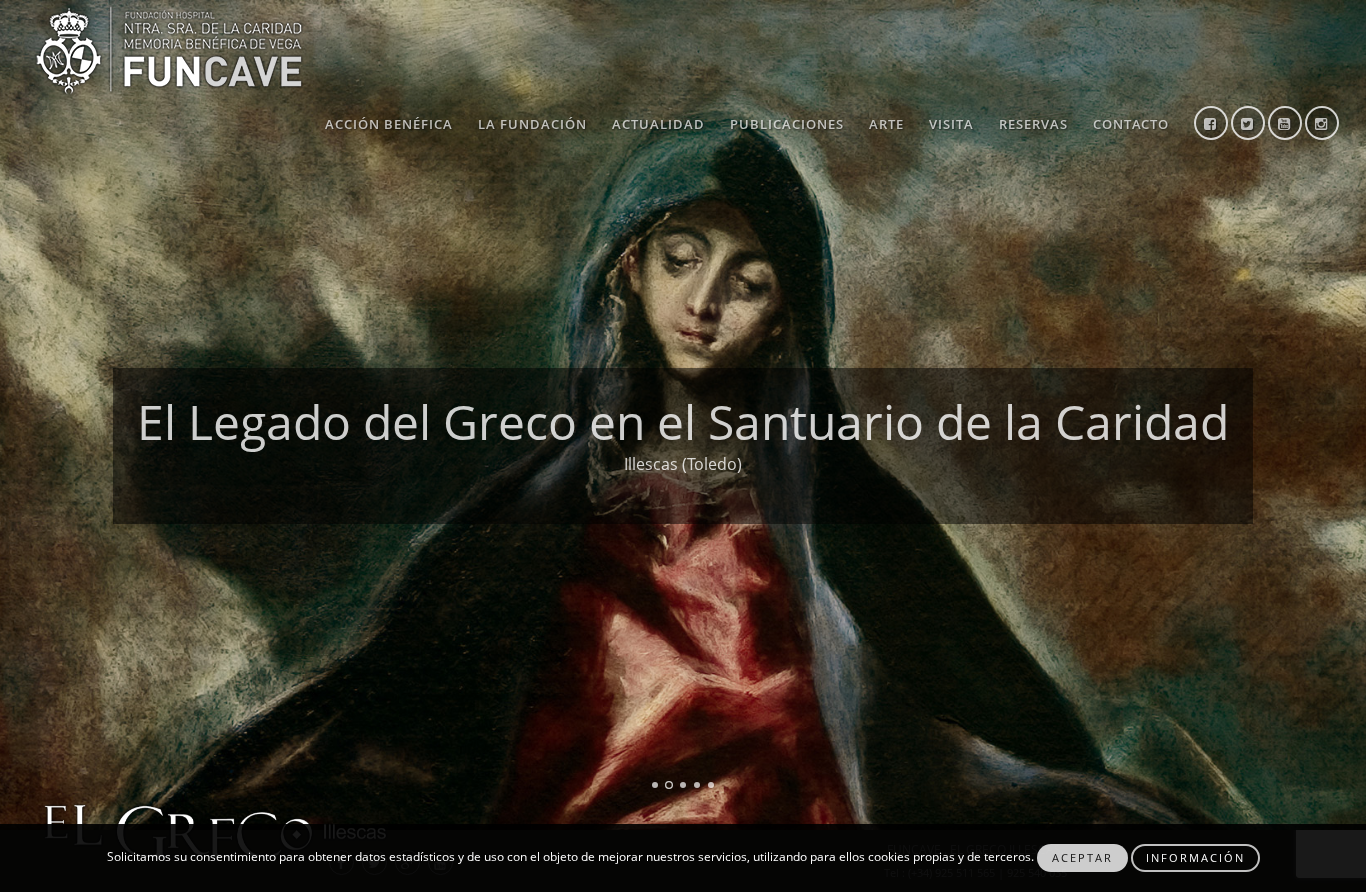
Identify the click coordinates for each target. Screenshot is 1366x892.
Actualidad (658, 124)
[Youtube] (1285, 124)
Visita (951, 124)
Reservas (1033, 124)
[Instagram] (1322, 124)
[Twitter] (1248, 124)
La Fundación (532, 124)
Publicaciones (787, 124)
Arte (886, 124)
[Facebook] (1211, 124)
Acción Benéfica (389, 124)
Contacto (1131, 124)
